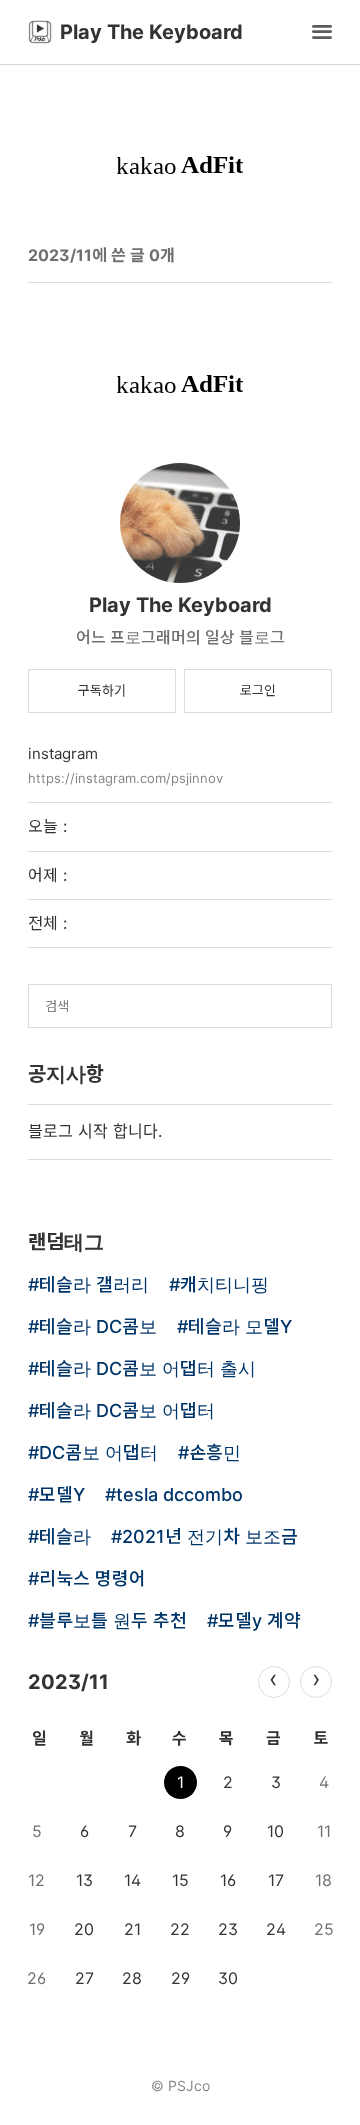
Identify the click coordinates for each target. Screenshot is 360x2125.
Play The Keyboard (180, 605)
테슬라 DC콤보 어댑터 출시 (147, 1369)
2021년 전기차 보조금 (210, 1537)
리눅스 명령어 (92, 1579)
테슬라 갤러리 (94, 1285)
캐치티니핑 (224, 1285)
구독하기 (102, 690)
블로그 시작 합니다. (95, 1131)
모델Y (62, 1495)
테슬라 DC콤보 (98, 1327)
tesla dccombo (179, 1495)
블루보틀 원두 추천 (113, 1621)
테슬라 (65, 1537)
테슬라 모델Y (240, 1327)
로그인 (258, 690)
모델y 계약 (259, 1621)
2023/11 (68, 1682)
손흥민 (215, 1453)
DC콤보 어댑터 (98, 1453)
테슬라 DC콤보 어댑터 (127, 1411)
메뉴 (322, 32)
